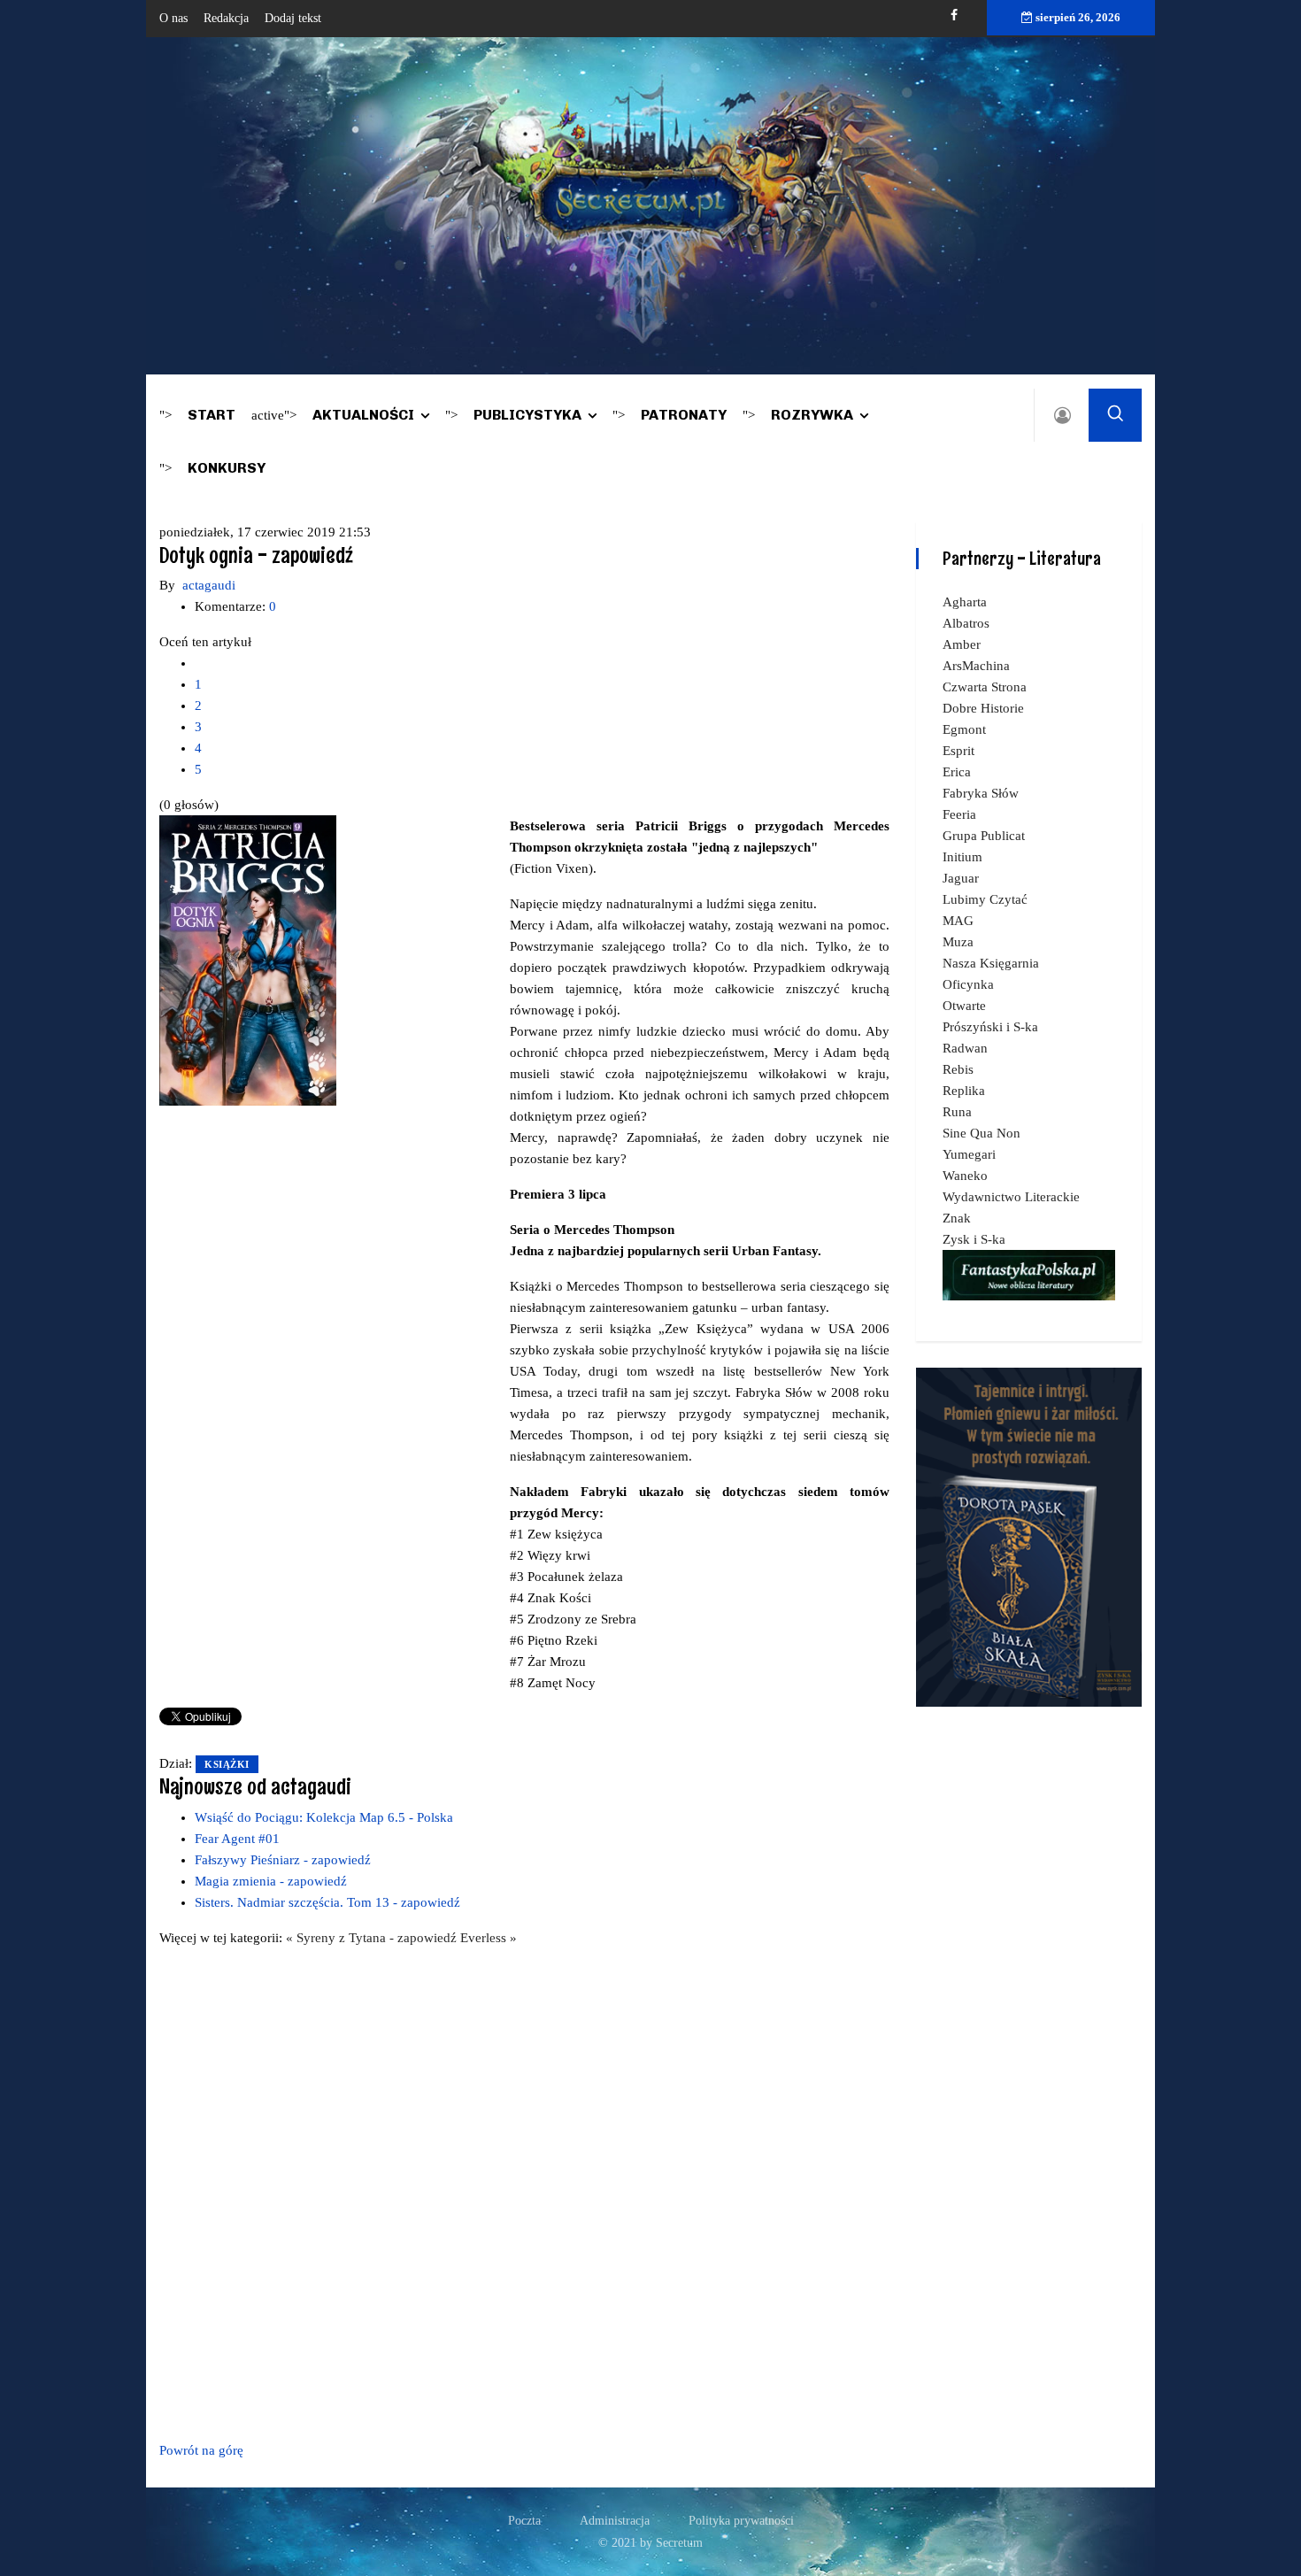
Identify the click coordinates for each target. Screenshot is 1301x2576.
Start (212, 415)
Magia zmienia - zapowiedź (271, 1881)
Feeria (959, 814)
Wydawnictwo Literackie (1011, 1197)
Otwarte (964, 1006)
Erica (957, 772)
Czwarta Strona (985, 687)
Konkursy (227, 468)
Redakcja (226, 18)
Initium (962, 857)
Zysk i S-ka (974, 1239)
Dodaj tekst (293, 18)
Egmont (964, 729)
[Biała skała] (1029, 1536)
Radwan (965, 1048)
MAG (958, 921)
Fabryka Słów (981, 793)
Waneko (965, 1176)
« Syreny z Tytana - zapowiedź (373, 1938)
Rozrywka (812, 415)
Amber (962, 644)
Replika (964, 1091)
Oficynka (968, 984)
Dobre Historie (983, 708)
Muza (958, 942)
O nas (173, 18)
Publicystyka (527, 415)
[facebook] (954, 15)
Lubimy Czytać (985, 899)
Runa (957, 1112)
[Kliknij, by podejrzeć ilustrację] (248, 960)
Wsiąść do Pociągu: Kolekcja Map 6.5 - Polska (324, 1817)
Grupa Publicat (984, 836)
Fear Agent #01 (237, 1839)
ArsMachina (976, 666)
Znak (957, 1218)
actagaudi (209, 585)
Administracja (615, 2521)
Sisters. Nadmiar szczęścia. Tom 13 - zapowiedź (327, 1902)
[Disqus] (524, 2191)
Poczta (524, 2521)
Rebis (958, 1069)
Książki (227, 1764)
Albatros (966, 623)
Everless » (489, 1938)
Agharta (965, 602)
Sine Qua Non (982, 1133)
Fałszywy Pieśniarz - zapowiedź (283, 1860)
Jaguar (961, 878)
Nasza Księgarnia (991, 963)
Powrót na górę (201, 2450)
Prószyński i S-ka (990, 1027)
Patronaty (684, 415)
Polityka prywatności (741, 2521)
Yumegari (969, 1154)
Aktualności (363, 415)
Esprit (958, 751)
